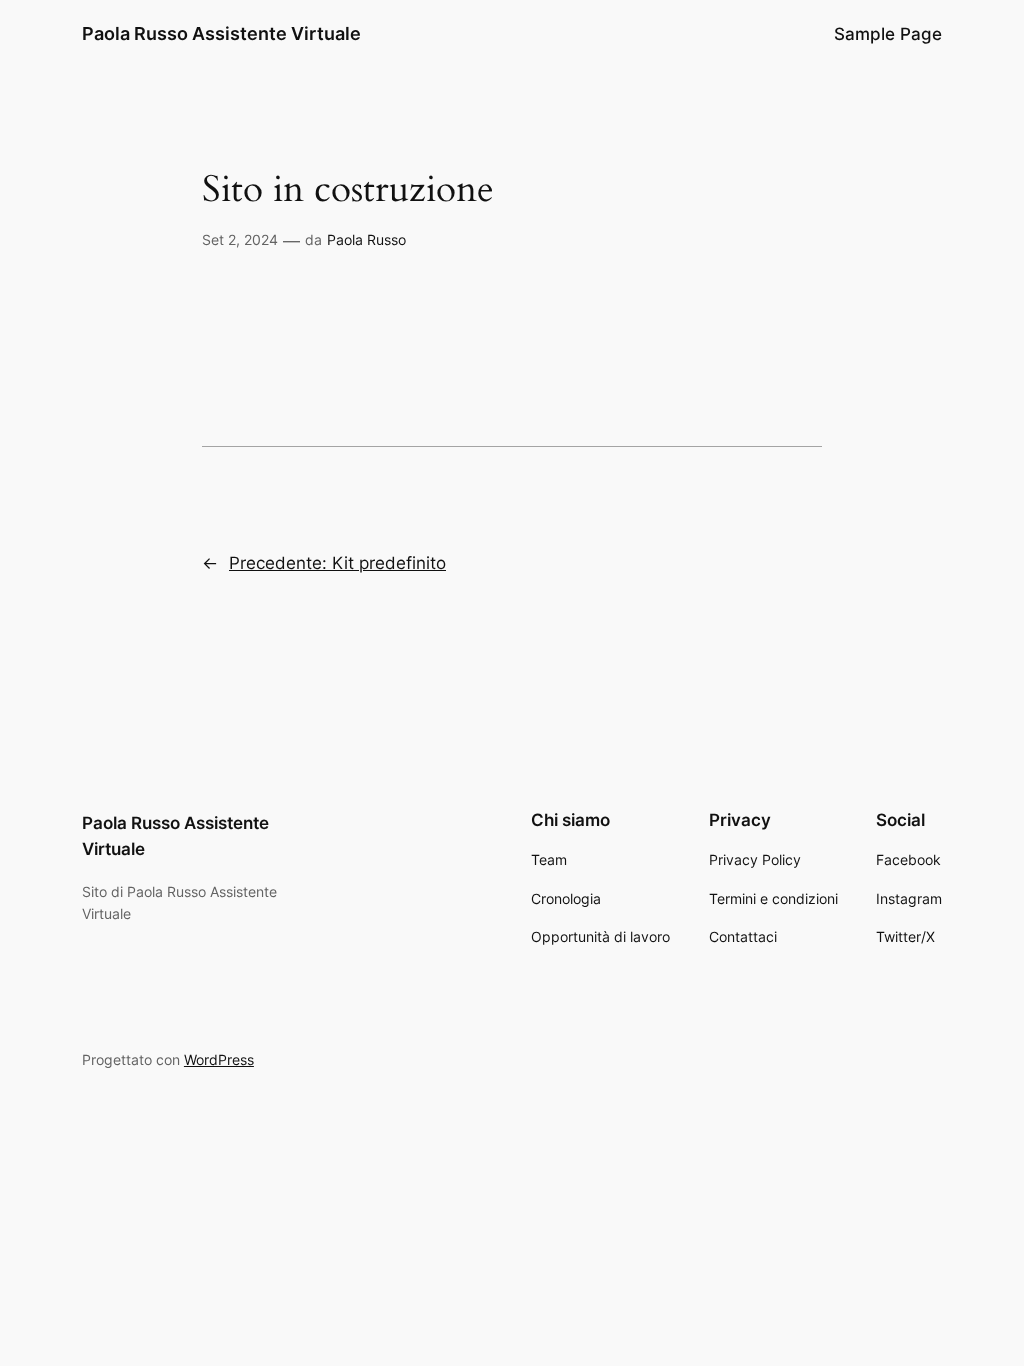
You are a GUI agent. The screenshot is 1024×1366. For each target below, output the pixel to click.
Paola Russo (366, 239)
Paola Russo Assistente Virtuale (221, 33)
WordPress (219, 1059)
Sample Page (888, 34)
